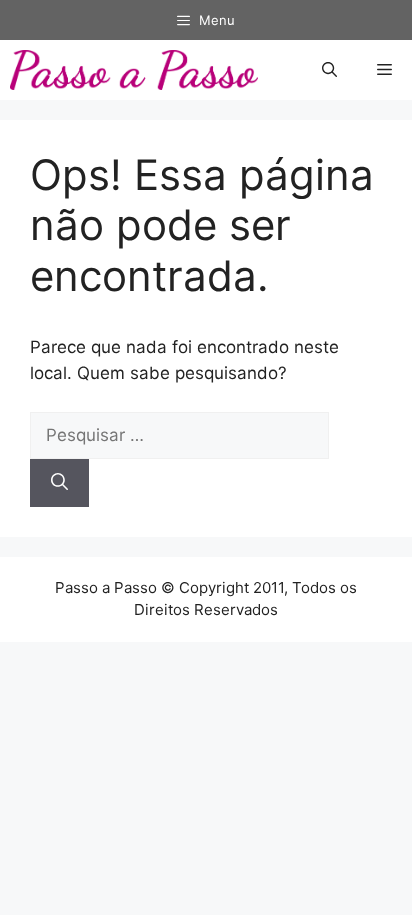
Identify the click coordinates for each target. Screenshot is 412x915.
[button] (329, 70)
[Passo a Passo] (134, 70)
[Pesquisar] (59, 483)
